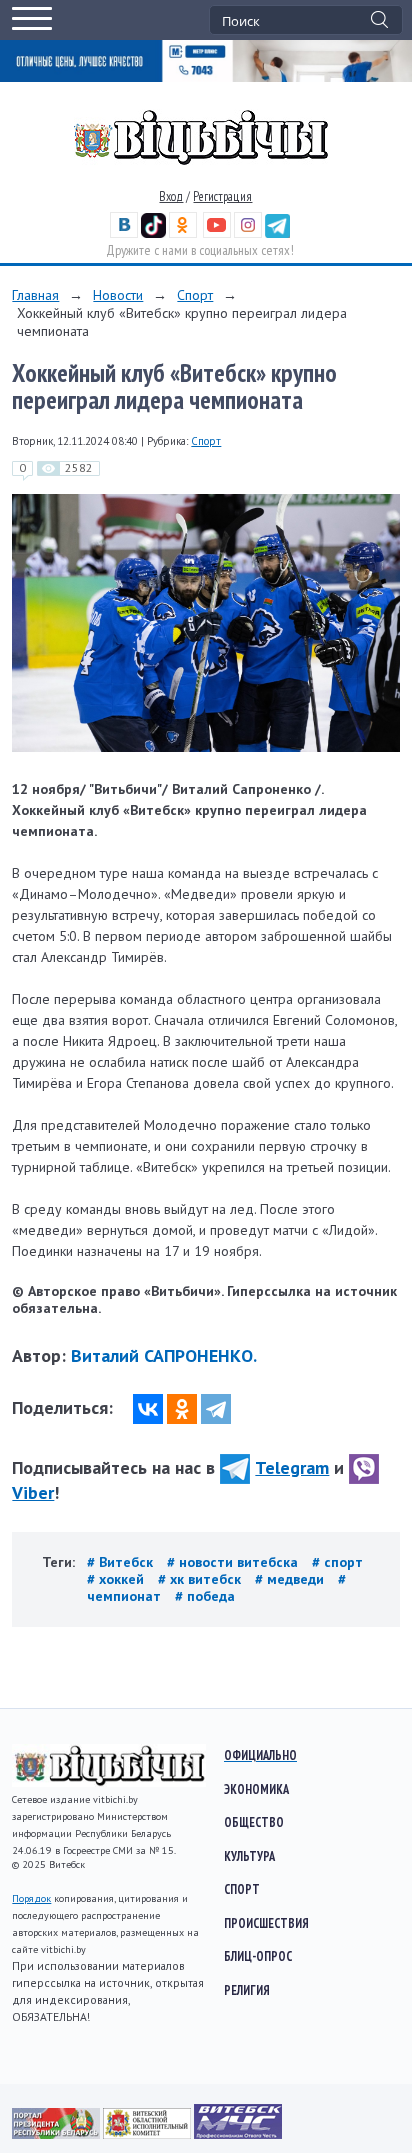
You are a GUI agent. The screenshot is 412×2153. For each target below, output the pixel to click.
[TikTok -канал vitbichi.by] (153, 233)
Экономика (256, 1789)
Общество (254, 1822)
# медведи (291, 1579)
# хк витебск (201, 1579)
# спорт (337, 1562)
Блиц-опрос (258, 1956)
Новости (118, 295)
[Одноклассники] (182, 1409)
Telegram (292, 1467)
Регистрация (222, 196)
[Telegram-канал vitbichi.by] (277, 233)
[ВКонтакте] (148, 1409)
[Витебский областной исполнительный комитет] (148, 2134)
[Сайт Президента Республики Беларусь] (57, 2134)
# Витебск (122, 1562)
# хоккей (117, 1579)
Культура (249, 1856)
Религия (247, 1990)
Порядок (31, 1898)
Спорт (195, 295)
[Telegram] (216, 1409)
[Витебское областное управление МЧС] (238, 2134)
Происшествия (266, 1923)
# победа (205, 1596)
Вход (171, 196)
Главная (35, 295)
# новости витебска (234, 1562)
